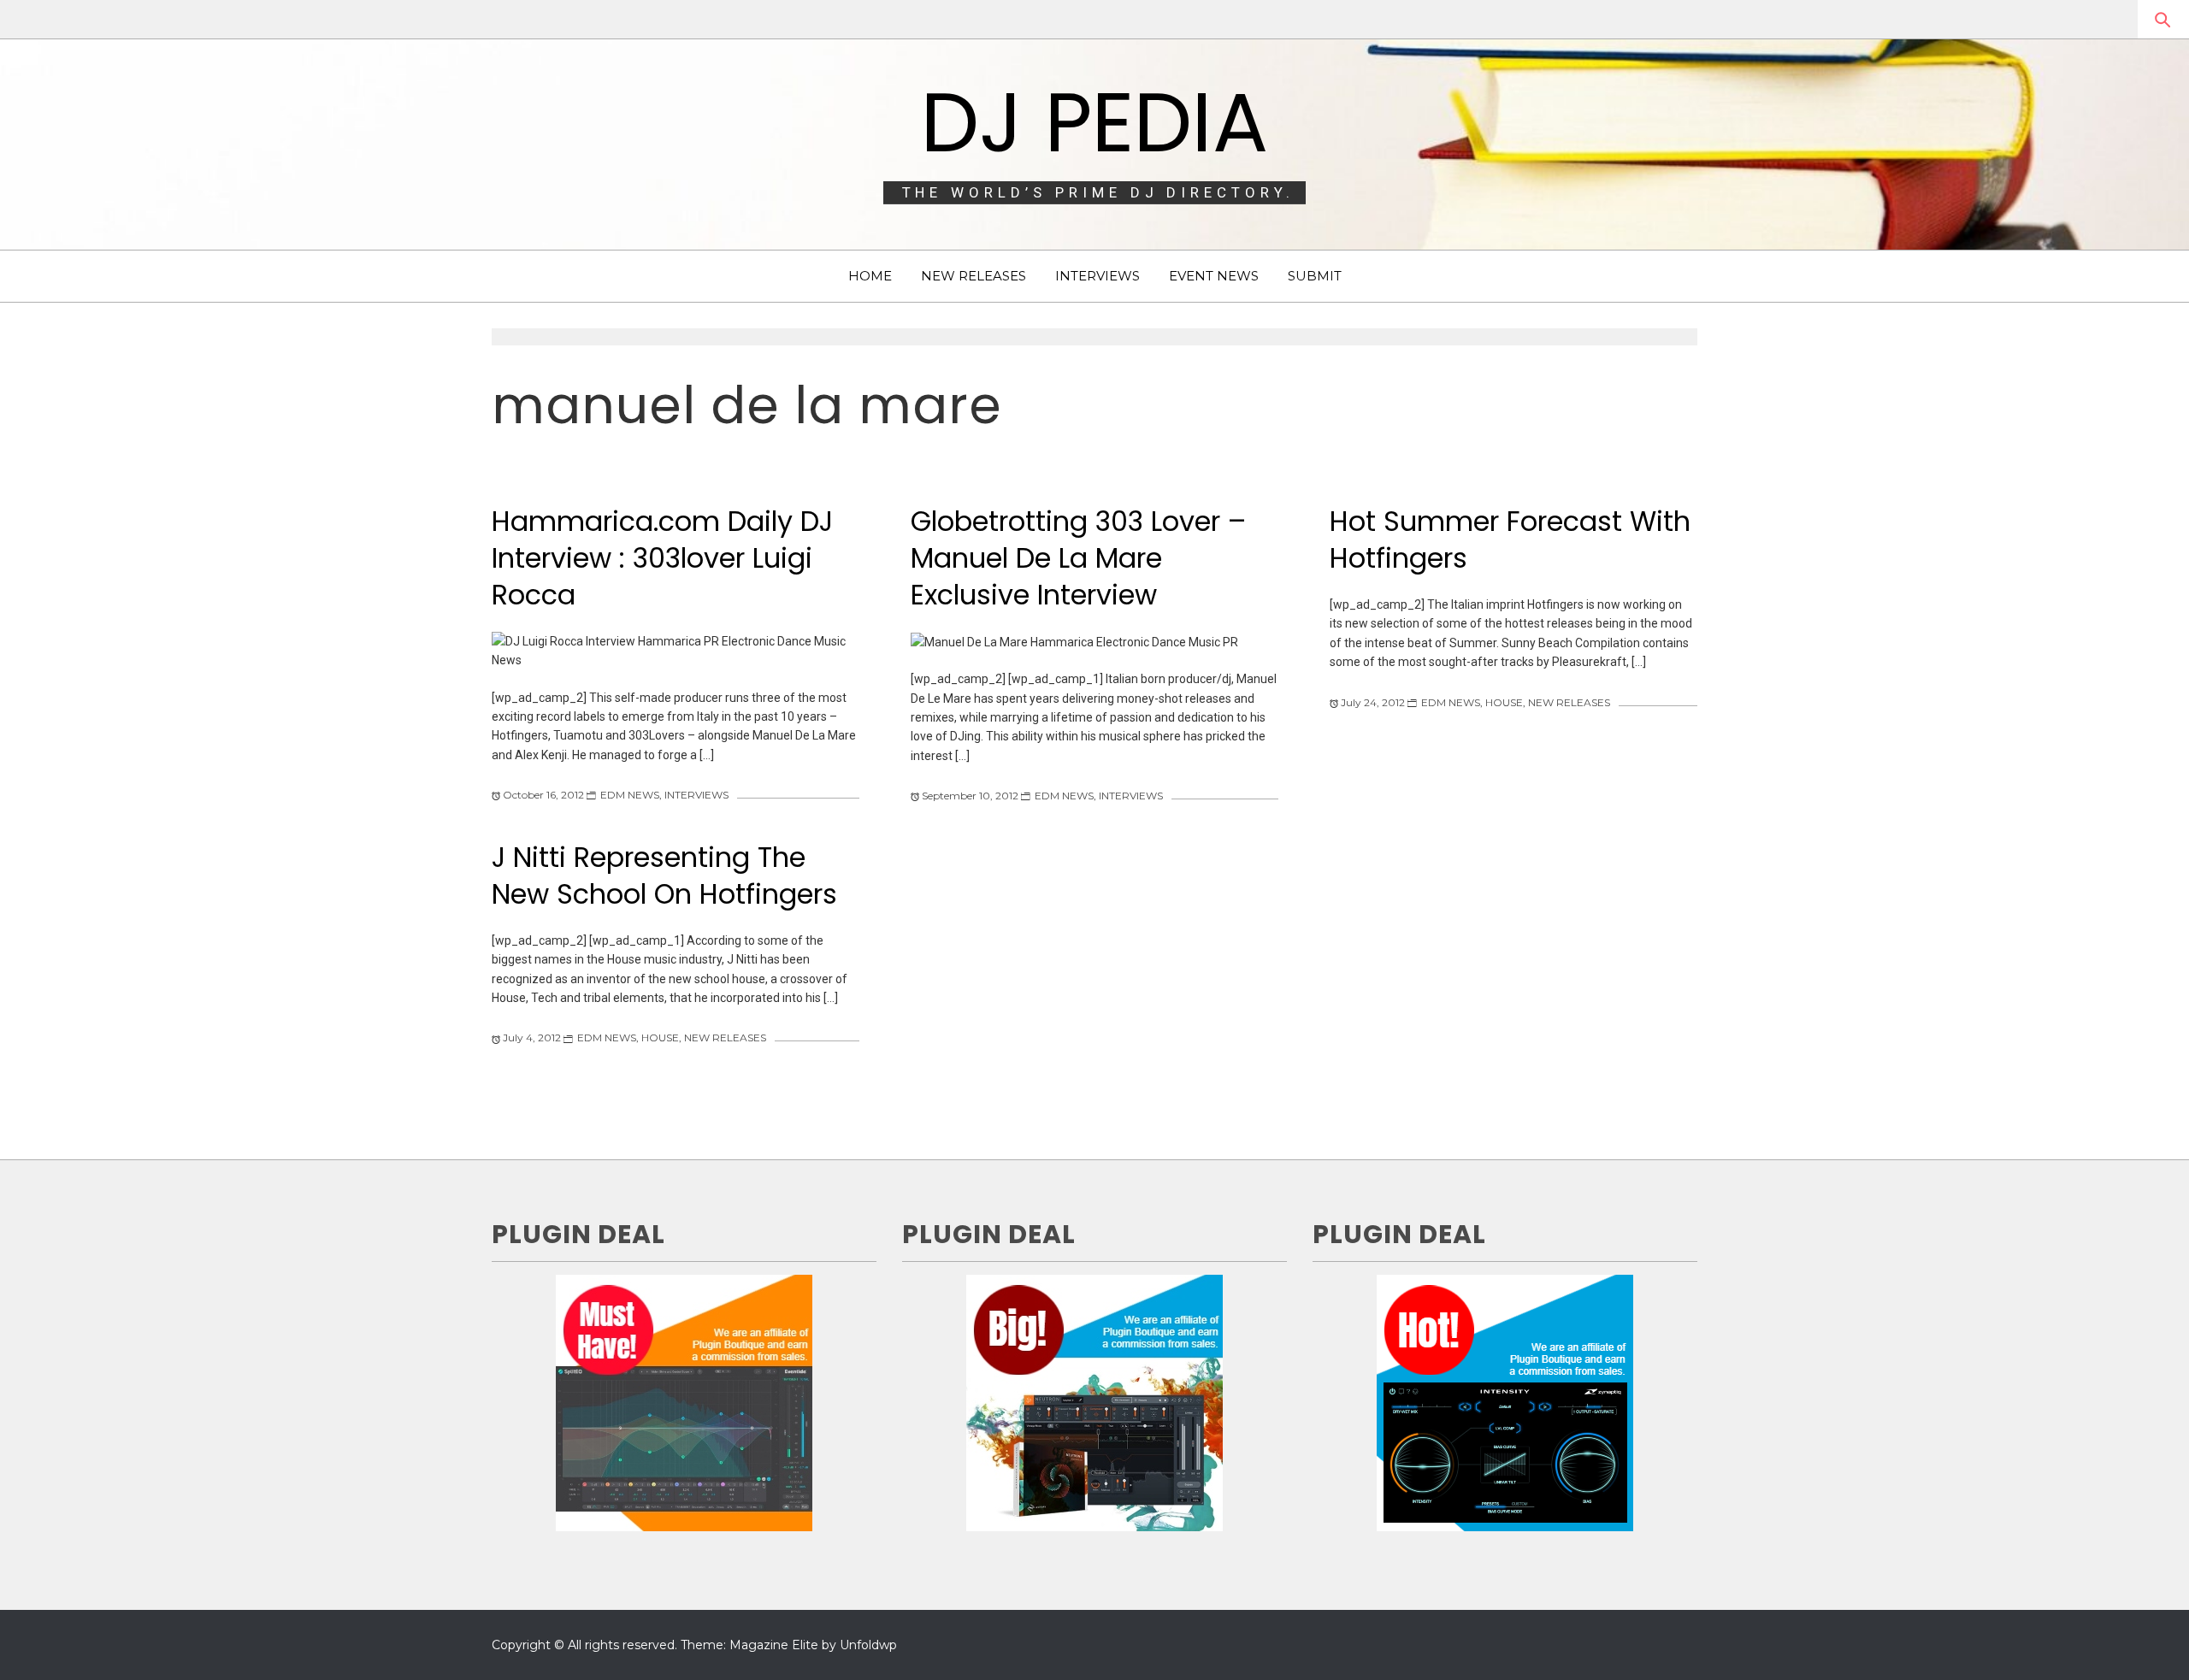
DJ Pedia (1094, 122)
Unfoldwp (868, 1645)
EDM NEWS (630, 795)
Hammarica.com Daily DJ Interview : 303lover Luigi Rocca (662, 557)
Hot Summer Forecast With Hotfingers (1510, 539)
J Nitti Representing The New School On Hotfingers (664, 875)
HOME (870, 276)
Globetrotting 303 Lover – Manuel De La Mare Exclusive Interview (1078, 557)
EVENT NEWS (1214, 276)
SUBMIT (1315, 276)
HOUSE (1504, 702)
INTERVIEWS (1097, 276)
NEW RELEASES (974, 276)
